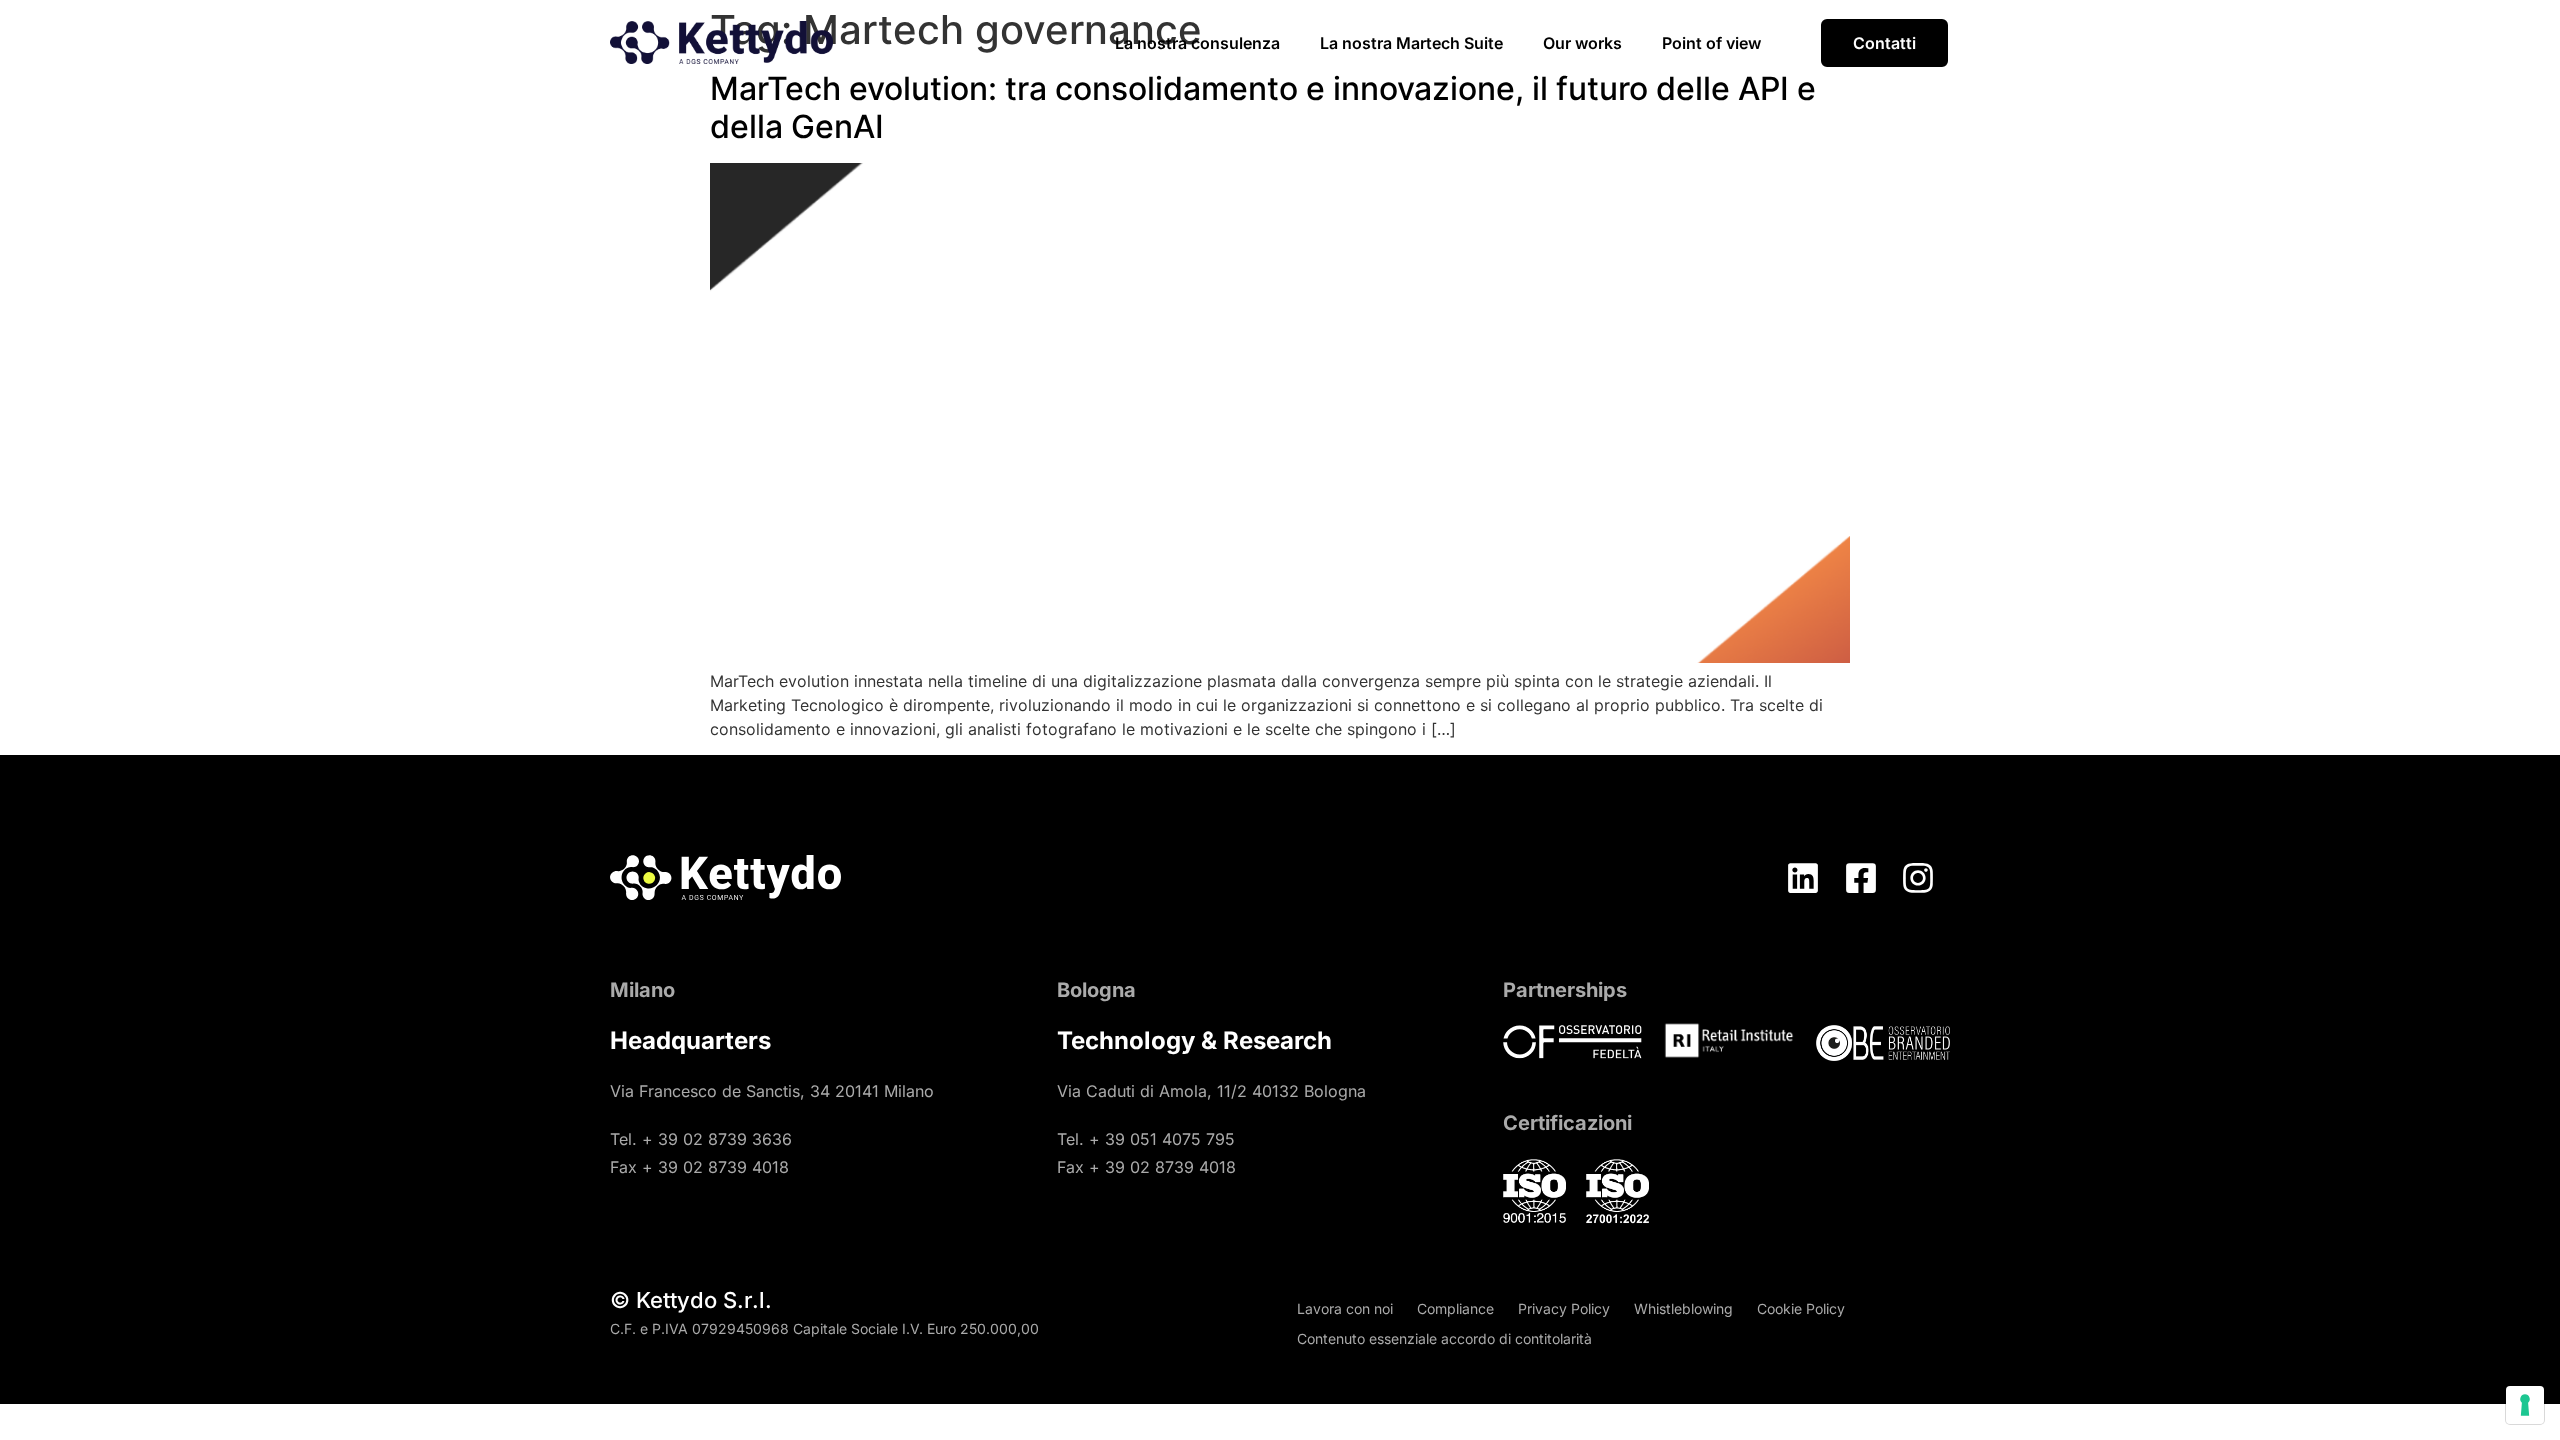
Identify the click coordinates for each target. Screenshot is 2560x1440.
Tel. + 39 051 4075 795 (1146, 1139)
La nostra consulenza (1197, 43)
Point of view (1711, 43)
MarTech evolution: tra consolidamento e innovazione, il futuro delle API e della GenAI (1263, 107)
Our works (1582, 43)
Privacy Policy (1564, 1308)
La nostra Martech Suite (1411, 43)
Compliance (1455, 1308)
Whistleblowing (1683, 1308)
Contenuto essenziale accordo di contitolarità (1444, 1338)
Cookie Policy (1801, 1308)
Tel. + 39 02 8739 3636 (701, 1139)
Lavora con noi (1345, 1308)
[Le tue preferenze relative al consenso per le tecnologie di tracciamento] (2525, 1405)
